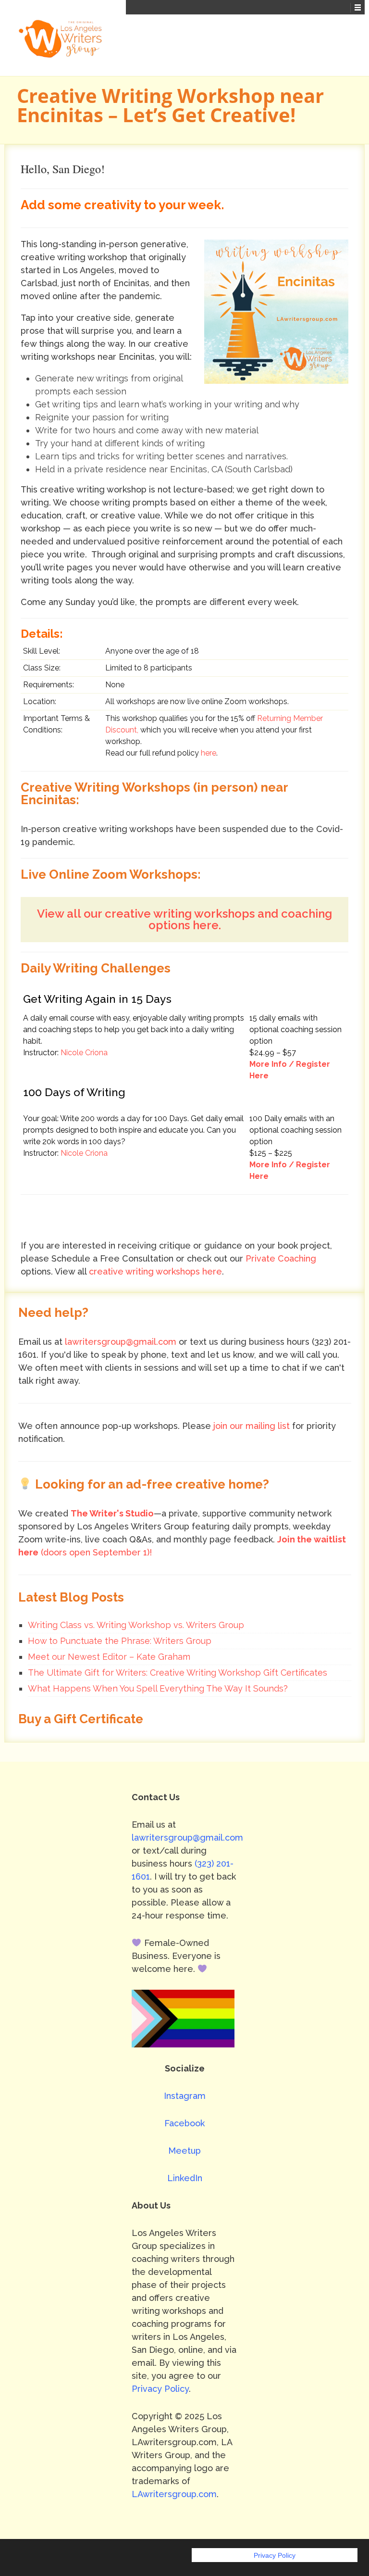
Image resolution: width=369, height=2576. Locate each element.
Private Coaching (281, 1258)
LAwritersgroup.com (174, 2494)
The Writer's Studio (112, 1513)
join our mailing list (252, 1426)
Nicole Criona (84, 1053)
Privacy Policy (160, 2389)
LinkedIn (185, 2178)
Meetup (184, 2151)
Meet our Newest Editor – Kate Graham (109, 1657)
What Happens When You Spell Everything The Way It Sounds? (158, 1688)
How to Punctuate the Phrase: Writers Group (120, 1641)
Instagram (185, 2096)
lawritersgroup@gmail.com (121, 1342)
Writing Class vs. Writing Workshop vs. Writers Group (136, 1625)
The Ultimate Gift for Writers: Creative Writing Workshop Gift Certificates (178, 1673)
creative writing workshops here (155, 1271)
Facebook (184, 2123)
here (209, 753)
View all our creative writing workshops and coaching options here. (184, 919)
